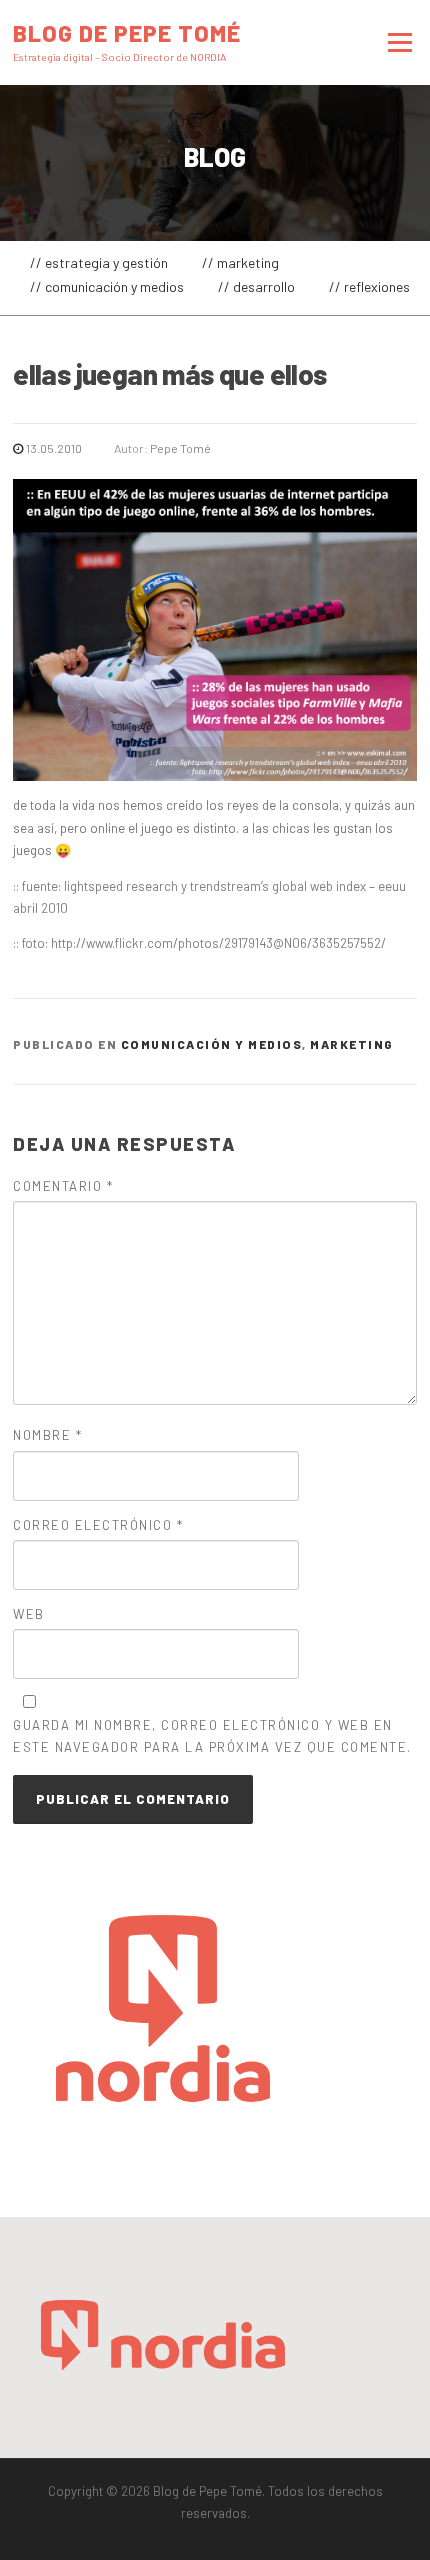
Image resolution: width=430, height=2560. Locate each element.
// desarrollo (256, 286)
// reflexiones (369, 286)
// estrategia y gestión (99, 262)
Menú (397, 42)
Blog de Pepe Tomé (127, 32)
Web (29, 1614)
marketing (352, 1044)
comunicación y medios (212, 1044)
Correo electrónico (98, 1525)
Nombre (47, 1435)
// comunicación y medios (107, 286)
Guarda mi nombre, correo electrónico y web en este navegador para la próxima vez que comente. (212, 1736)
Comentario (63, 1186)
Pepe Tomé (180, 448)
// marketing (240, 262)
